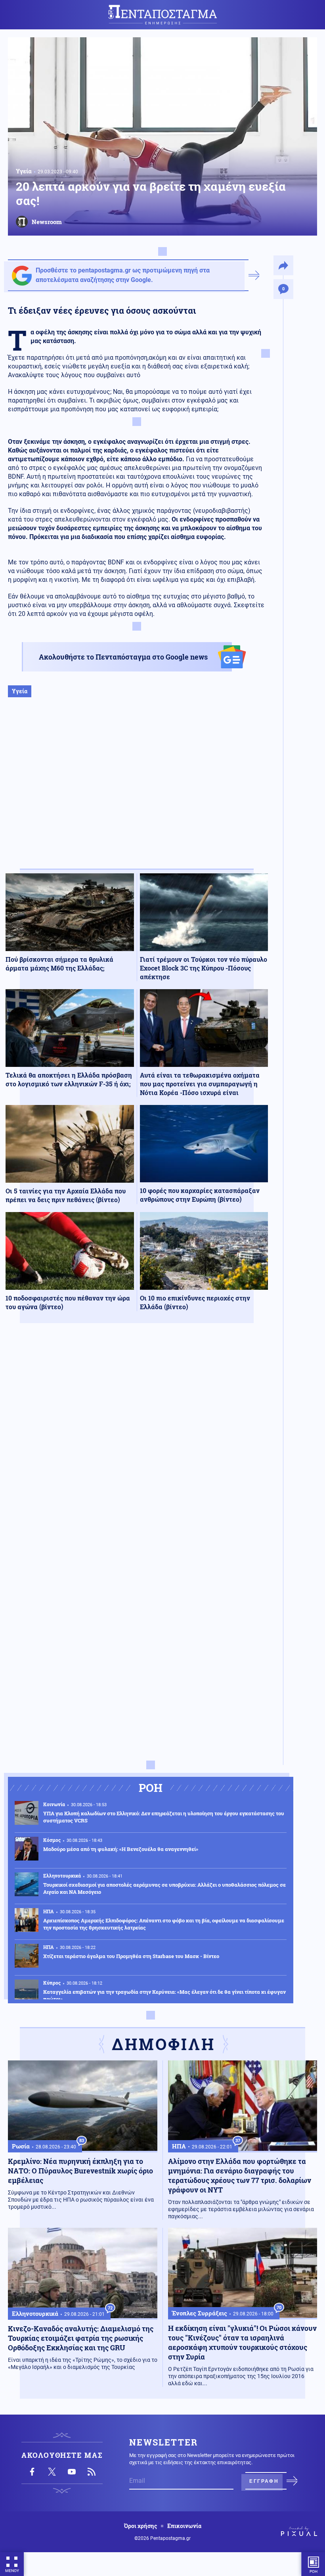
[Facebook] (32, 2472)
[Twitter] (52, 2472)
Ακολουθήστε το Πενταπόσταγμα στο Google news (123, 657)
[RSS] (92, 2472)
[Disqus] (137, 1445)
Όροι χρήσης (141, 2526)
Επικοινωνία (184, 2526)
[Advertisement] (137, 791)
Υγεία (24, 171)
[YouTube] (72, 2472)
